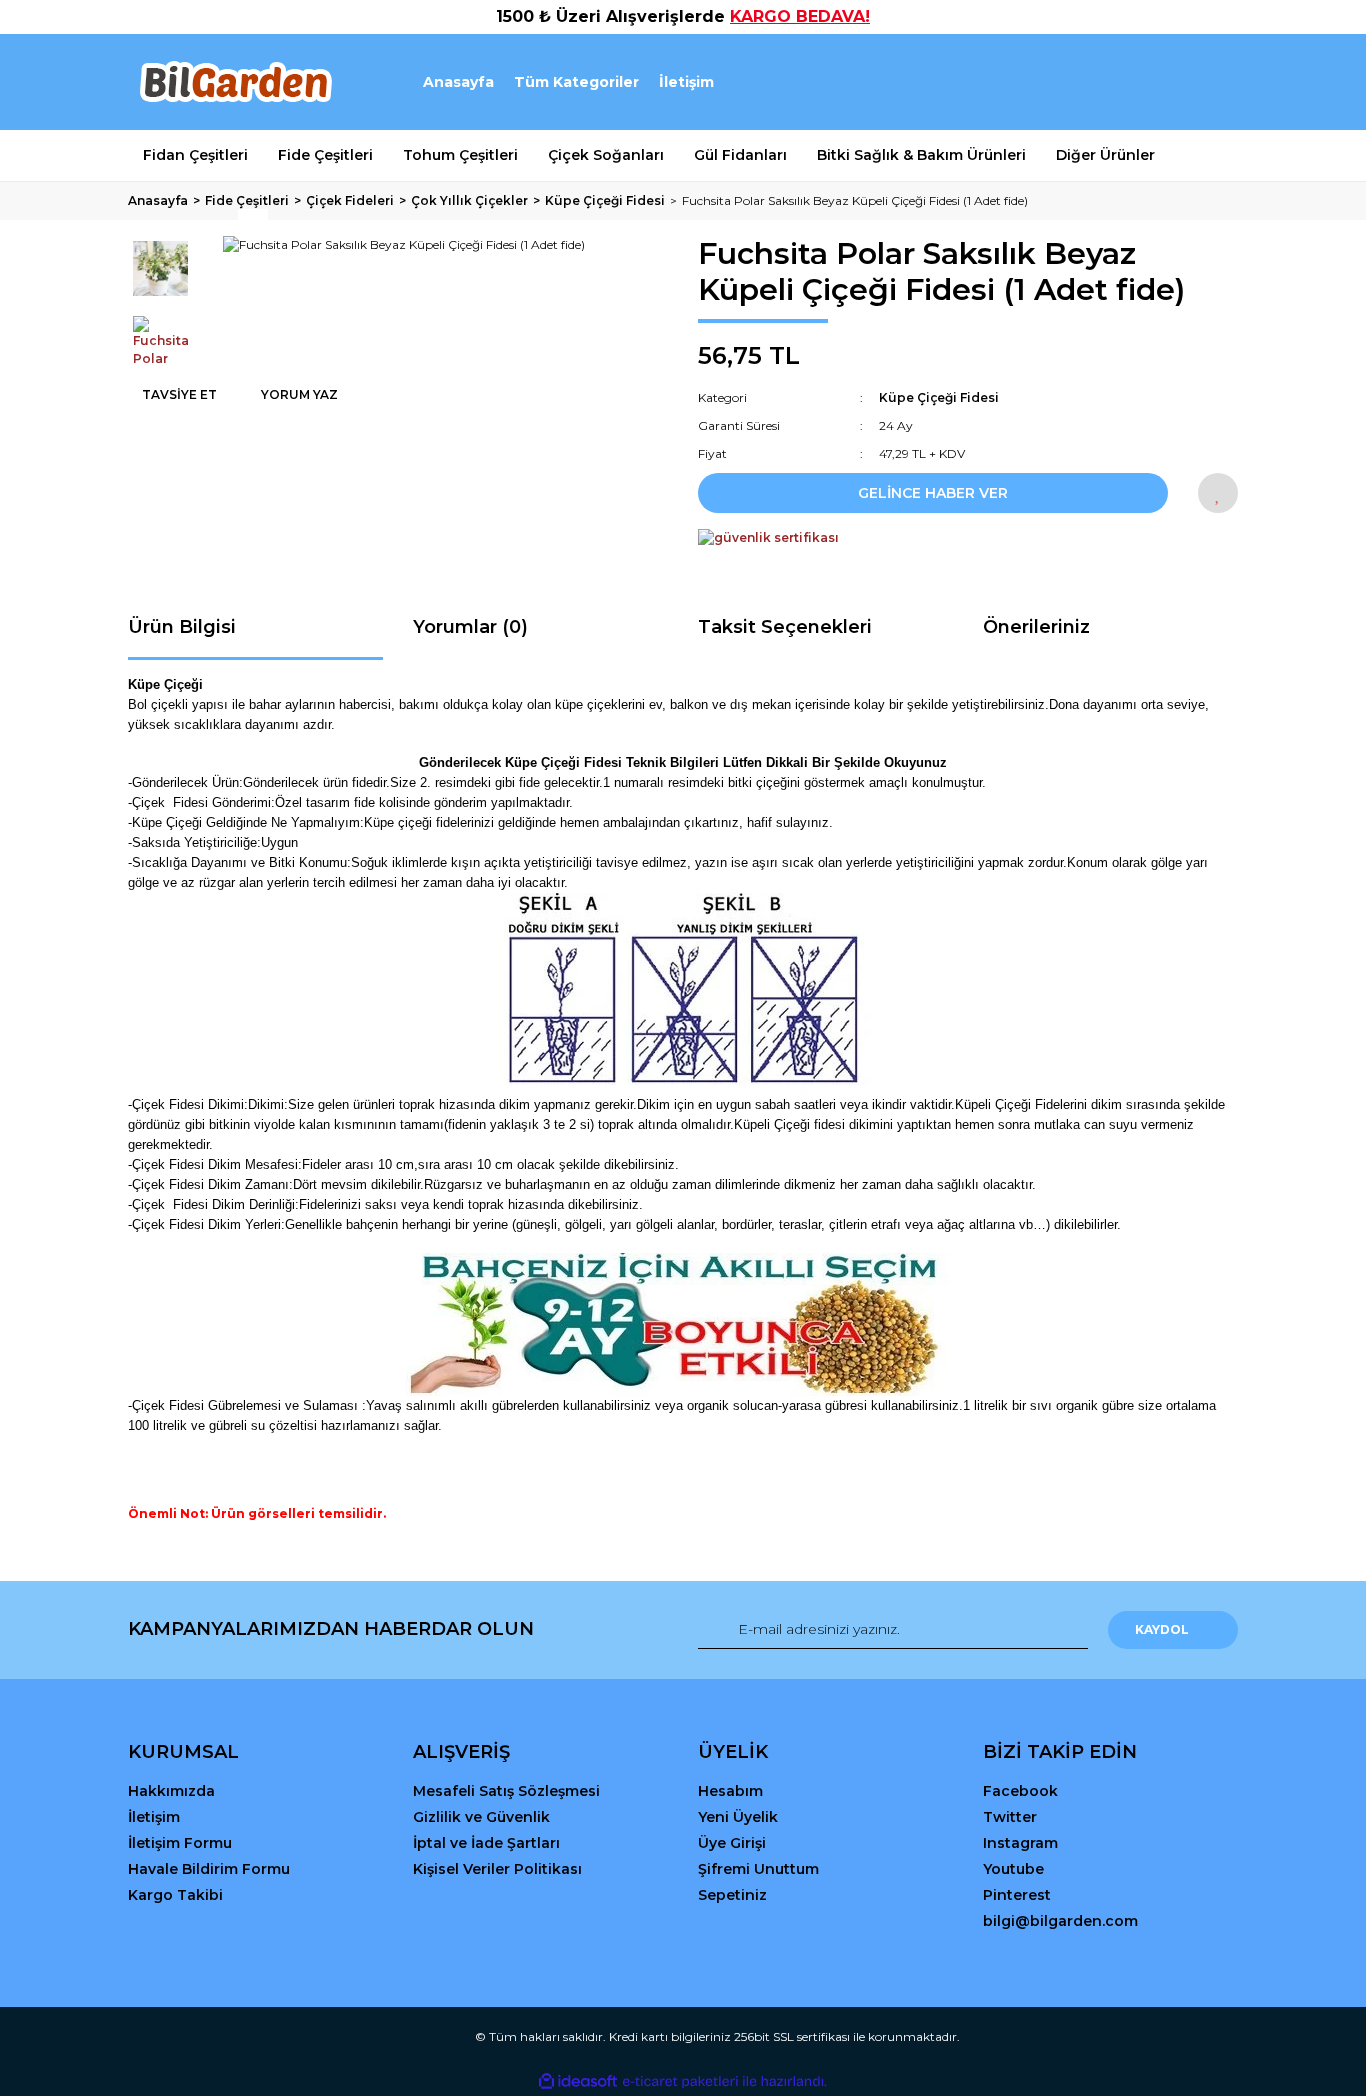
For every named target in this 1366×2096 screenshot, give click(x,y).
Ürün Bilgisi (182, 627)
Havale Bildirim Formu (209, 1869)
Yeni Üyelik (738, 1817)
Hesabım (730, 1791)
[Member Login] (1111, 82)
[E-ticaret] (680, 2081)
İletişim (686, 82)
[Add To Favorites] (1218, 493)
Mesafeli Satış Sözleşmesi (506, 1791)
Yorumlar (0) (470, 627)
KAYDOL (1162, 1629)
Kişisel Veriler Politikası (497, 1869)
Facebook (1020, 1791)
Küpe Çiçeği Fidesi (939, 397)
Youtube (1013, 1869)
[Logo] (234, 82)
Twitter (1010, 1817)
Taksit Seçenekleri (785, 627)
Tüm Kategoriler (576, 82)
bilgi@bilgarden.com (1060, 1921)
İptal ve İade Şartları (486, 1843)
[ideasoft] (578, 2081)
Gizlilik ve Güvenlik (481, 1817)
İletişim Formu (180, 1843)
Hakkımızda (171, 1791)
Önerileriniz (1036, 627)
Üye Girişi (732, 1843)
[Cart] (1214, 82)
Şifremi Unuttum (758, 1869)
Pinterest (1017, 1895)
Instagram (1020, 1843)
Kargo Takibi (175, 1895)
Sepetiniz (732, 1895)
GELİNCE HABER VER (933, 493)
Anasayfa (458, 82)
